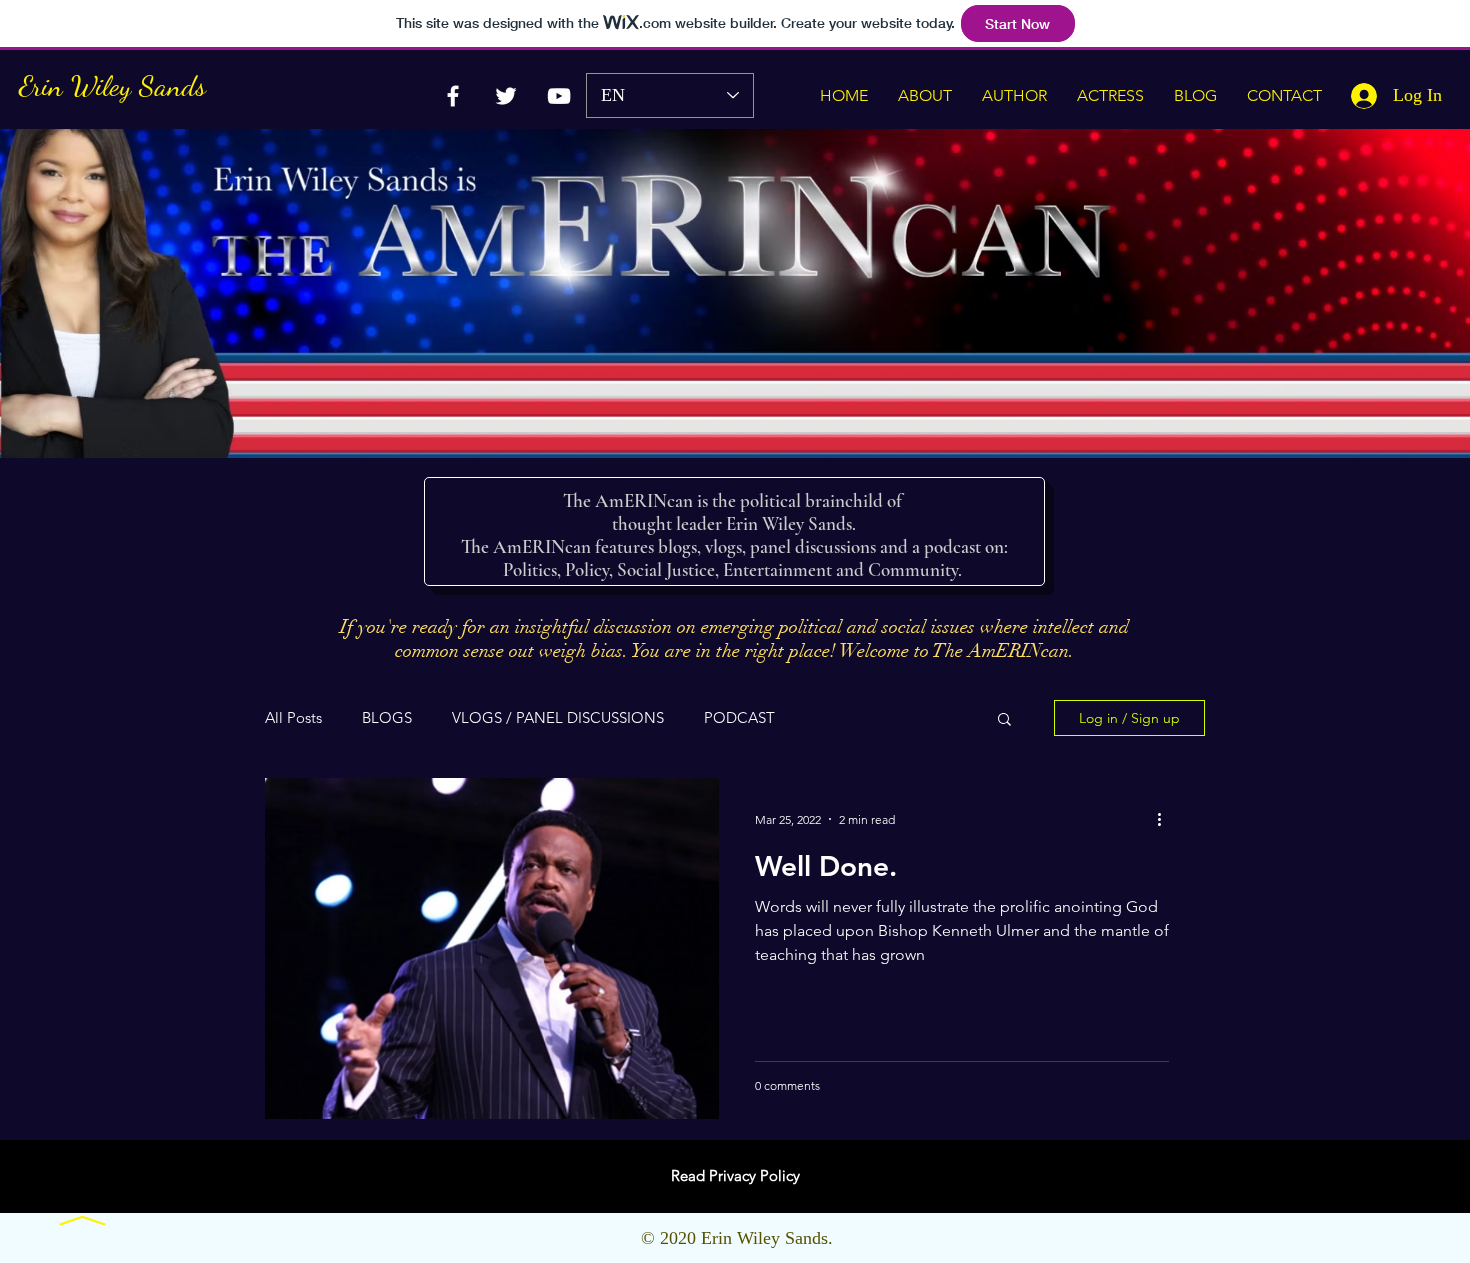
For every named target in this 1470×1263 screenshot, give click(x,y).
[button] (1004, 720)
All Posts (293, 718)
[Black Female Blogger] (453, 96)
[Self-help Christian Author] (559, 96)
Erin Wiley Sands (112, 85)
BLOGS (387, 718)
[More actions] (1166, 819)
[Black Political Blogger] (506, 96)
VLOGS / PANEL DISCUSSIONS (558, 718)
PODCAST (739, 718)
